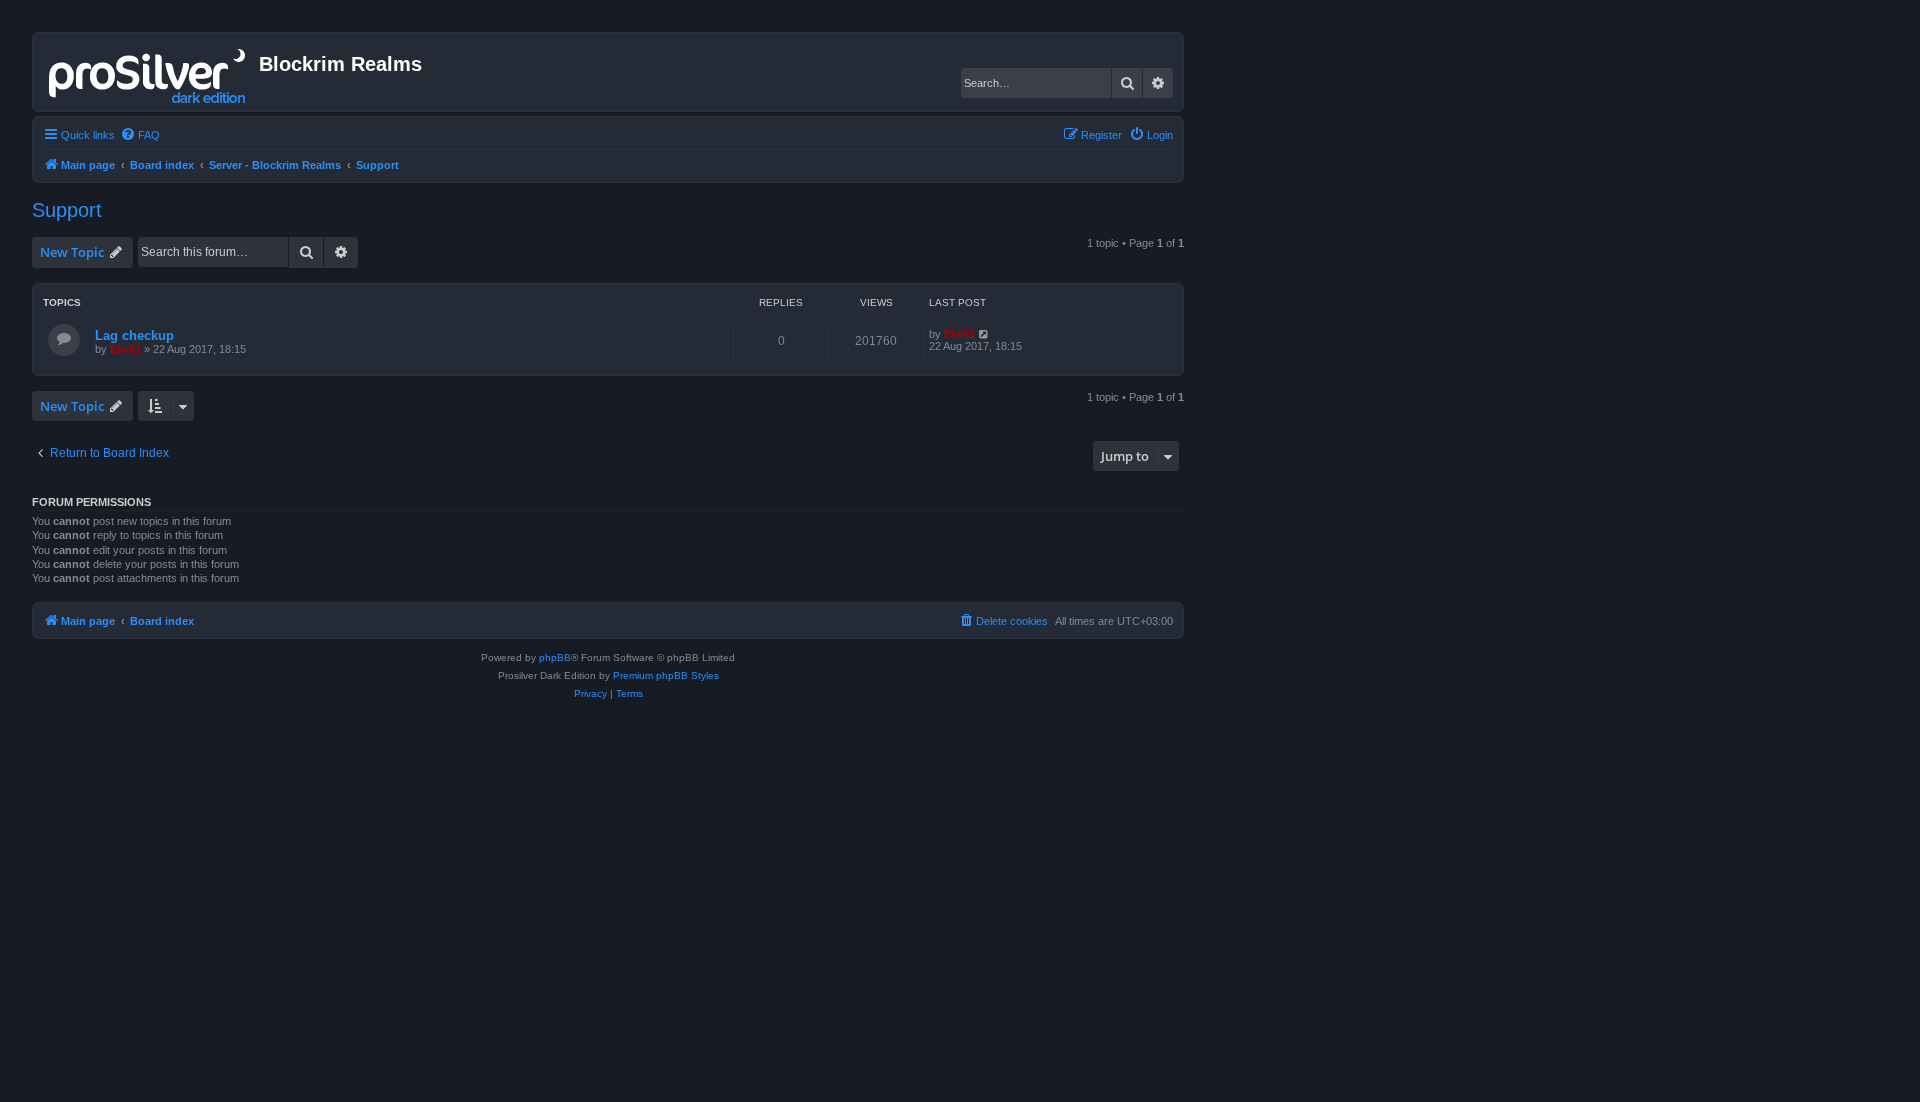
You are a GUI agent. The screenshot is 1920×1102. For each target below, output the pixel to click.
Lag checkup (134, 335)
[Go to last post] (984, 334)
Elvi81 (125, 349)
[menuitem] (140, 135)
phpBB (555, 657)
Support (67, 210)
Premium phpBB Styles (666, 675)
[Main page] (148, 72)
